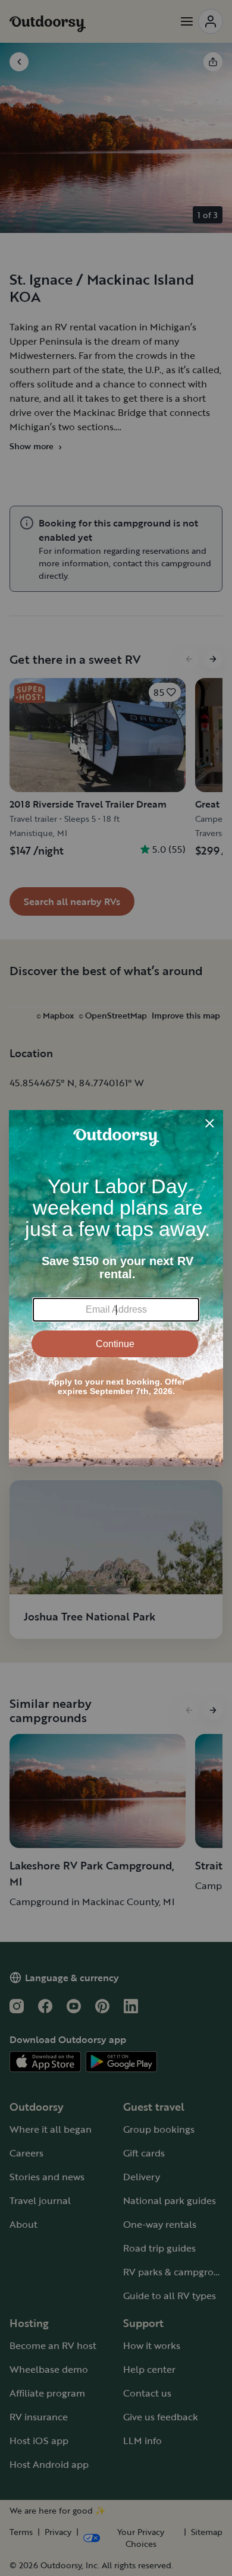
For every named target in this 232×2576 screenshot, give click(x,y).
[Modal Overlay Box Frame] (116, 1288)
